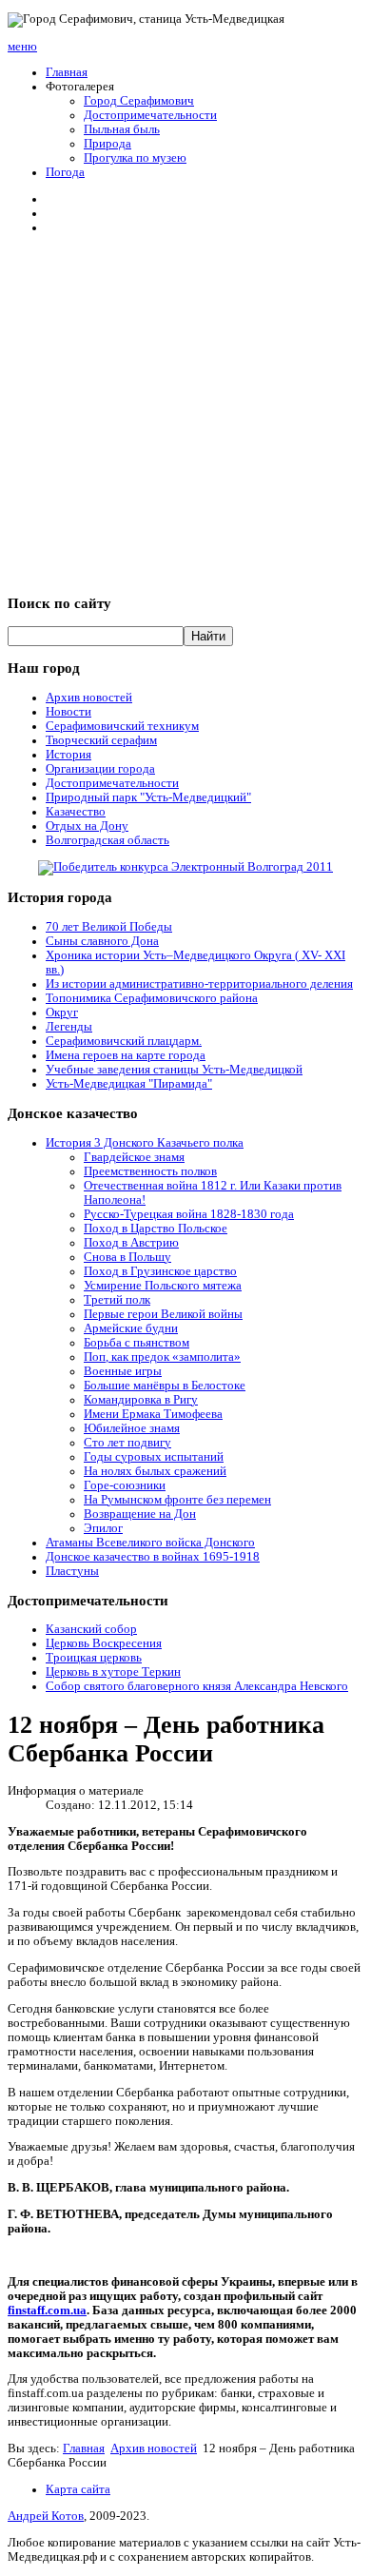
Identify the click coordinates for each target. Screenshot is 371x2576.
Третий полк (117, 1300)
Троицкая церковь (94, 1658)
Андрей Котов (46, 2516)
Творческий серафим (101, 740)
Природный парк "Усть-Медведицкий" (148, 797)
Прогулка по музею (135, 158)
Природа (107, 144)
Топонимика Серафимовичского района (152, 998)
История (68, 755)
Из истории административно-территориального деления (199, 984)
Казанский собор (91, 1629)
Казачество (76, 812)
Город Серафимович (139, 101)
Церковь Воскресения (104, 1643)
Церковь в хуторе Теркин (113, 1672)
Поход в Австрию (131, 1243)
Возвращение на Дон (140, 1514)
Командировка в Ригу (141, 1400)
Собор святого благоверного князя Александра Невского (197, 1686)
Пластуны (72, 1571)
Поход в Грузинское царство (160, 1271)
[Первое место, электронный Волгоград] (185, 867)
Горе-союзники (125, 1485)
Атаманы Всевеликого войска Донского (150, 1543)
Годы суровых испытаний (154, 1457)
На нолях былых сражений (155, 1471)
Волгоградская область (107, 840)
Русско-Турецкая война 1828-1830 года (189, 1214)
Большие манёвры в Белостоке (165, 1386)
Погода (65, 172)
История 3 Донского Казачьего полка (145, 1143)
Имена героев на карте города (126, 1055)
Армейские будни (131, 1328)
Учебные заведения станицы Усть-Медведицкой (174, 1070)
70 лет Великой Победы (109, 927)
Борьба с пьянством (137, 1343)
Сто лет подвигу (127, 1443)
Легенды (69, 1027)
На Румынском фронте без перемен (177, 1500)
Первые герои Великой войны (163, 1314)
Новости (68, 712)
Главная (67, 72)
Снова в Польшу (127, 1257)
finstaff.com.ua (47, 2311)
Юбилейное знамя (132, 1428)
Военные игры (123, 1371)
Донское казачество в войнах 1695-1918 (153, 1557)
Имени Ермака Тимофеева (153, 1414)
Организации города (100, 769)
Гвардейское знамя (134, 1157)
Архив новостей (89, 698)
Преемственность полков (150, 1171)
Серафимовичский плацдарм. (124, 1041)
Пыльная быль (122, 129)
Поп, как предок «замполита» (162, 1357)
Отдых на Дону (87, 826)
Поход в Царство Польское (156, 1229)
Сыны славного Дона (102, 941)
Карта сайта (78, 2489)
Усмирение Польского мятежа (163, 1286)
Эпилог (103, 1528)
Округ (62, 1013)
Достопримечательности (150, 115)
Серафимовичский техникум (122, 726)
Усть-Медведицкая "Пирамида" (129, 1084)
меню (22, 47)
